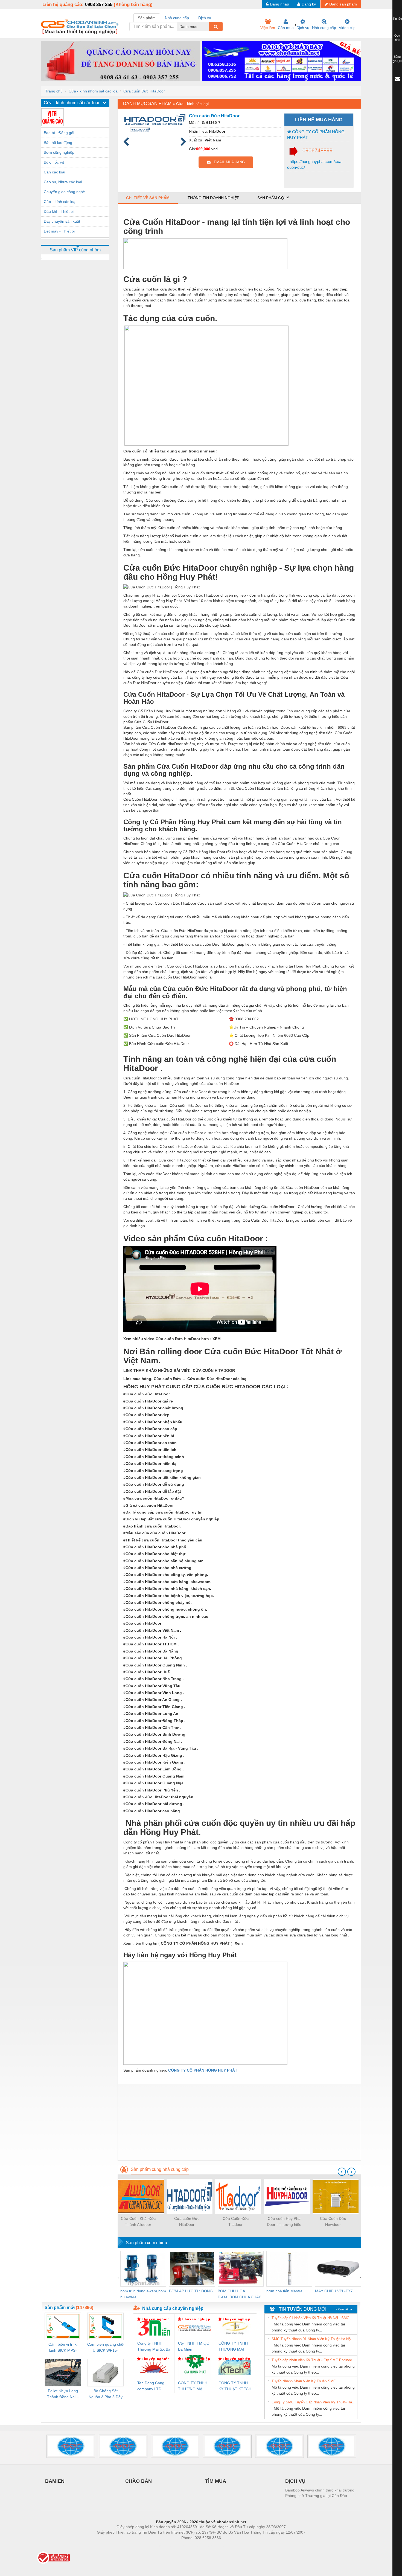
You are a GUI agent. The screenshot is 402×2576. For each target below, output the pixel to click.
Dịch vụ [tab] (205, 18)
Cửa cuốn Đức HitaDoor (144, 91)
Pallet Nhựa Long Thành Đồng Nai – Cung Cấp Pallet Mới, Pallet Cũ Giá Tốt (63, 2394)
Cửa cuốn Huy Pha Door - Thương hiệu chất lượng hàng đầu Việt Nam (284, 2222)
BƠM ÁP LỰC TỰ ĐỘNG (191, 2291)
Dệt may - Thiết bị (59, 231)
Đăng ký (309, 4)
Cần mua (286, 28)
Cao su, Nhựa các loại (63, 182)
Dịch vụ (303, 28)
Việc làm (268, 28)
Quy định (397, 38)
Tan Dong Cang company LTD (151, 2386)
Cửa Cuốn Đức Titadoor (236, 2221)
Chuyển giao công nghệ (64, 192)
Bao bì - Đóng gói (59, 133)
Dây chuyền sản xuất (62, 221)
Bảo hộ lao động (58, 143)
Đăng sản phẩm (343, 4)
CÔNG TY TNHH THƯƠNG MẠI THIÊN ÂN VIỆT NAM (233, 2347)
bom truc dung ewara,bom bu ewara (143, 2294)
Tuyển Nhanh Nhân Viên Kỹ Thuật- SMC (304, 2381)
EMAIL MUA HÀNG (228, 162)
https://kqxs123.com (228, 2546)
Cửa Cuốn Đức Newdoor (333, 2221)
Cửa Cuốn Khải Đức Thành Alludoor (138, 2221)
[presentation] (342, 2172)
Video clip (347, 28)
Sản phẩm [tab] (147, 18)
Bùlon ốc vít (54, 162)
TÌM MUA (216, 2481)
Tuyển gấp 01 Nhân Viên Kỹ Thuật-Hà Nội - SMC (310, 2318)
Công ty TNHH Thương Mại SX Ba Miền (154, 2347)
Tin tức (397, 19)
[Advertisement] (239, 2122)
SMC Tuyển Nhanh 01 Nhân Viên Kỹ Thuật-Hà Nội (311, 2339)
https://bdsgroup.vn (194, 2546)
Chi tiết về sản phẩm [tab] (148, 198)
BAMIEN (55, 2481)
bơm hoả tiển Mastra (284, 2291)
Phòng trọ (165, 2546)
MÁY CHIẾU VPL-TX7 (334, 2291)
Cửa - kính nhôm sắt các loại (94, 91)
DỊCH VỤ (295, 2481)
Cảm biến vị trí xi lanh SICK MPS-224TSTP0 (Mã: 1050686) (63, 2348)
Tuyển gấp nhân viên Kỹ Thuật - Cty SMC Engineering (314, 2360)
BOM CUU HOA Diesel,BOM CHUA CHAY (239, 2294)
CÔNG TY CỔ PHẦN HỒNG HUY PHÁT (316, 135)
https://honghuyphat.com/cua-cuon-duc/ (315, 164)
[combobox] (207, 27)
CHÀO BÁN (139, 2481)
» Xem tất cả (344, 2309)
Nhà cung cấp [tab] (177, 18)
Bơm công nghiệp (59, 152)
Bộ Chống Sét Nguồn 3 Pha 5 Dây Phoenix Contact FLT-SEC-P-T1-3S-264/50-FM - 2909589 (106, 2394)
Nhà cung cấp (324, 28)
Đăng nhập (279, 4)
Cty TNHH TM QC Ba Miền (194, 2346)
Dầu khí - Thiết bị (59, 211)
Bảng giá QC (397, 59)
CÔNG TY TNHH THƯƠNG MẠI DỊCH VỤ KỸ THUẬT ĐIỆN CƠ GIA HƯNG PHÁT (193, 2386)
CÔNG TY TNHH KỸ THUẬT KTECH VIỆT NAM (235, 2386)
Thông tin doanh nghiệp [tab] (213, 198)
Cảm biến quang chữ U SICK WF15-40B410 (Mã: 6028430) (105, 2348)
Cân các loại (54, 172)
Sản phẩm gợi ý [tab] (273, 198)
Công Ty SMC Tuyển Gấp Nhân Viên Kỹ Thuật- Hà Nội (314, 2402)
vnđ (215, 149)
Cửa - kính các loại (60, 202)
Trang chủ (54, 91)
